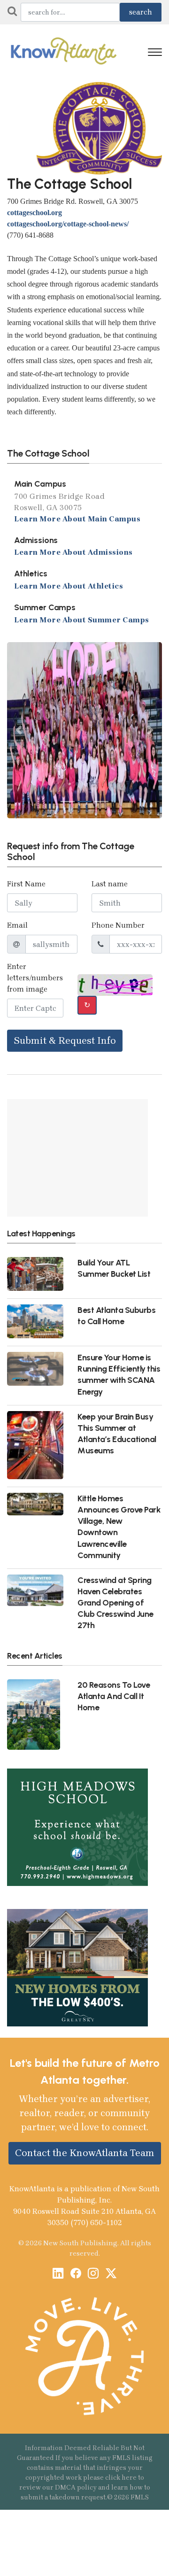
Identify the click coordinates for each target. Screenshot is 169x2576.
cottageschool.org (35, 213)
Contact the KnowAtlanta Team (85, 2153)
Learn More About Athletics (69, 586)
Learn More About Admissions (73, 552)
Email (17, 925)
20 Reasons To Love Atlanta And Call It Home (114, 1696)
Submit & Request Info (65, 1040)
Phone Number (118, 925)
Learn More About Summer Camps (82, 620)
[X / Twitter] (111, 2275)
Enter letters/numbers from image (35, 978)
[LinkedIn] (58, 2275)
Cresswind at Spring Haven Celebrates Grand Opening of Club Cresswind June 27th (115, 1603)
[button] (19, 730)
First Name (26, 884)
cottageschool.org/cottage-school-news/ (68, 224)
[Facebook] (76, 2275)
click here (121, 2478)
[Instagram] (93, 2275)
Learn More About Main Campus (77, 518)
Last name (110, 884)
